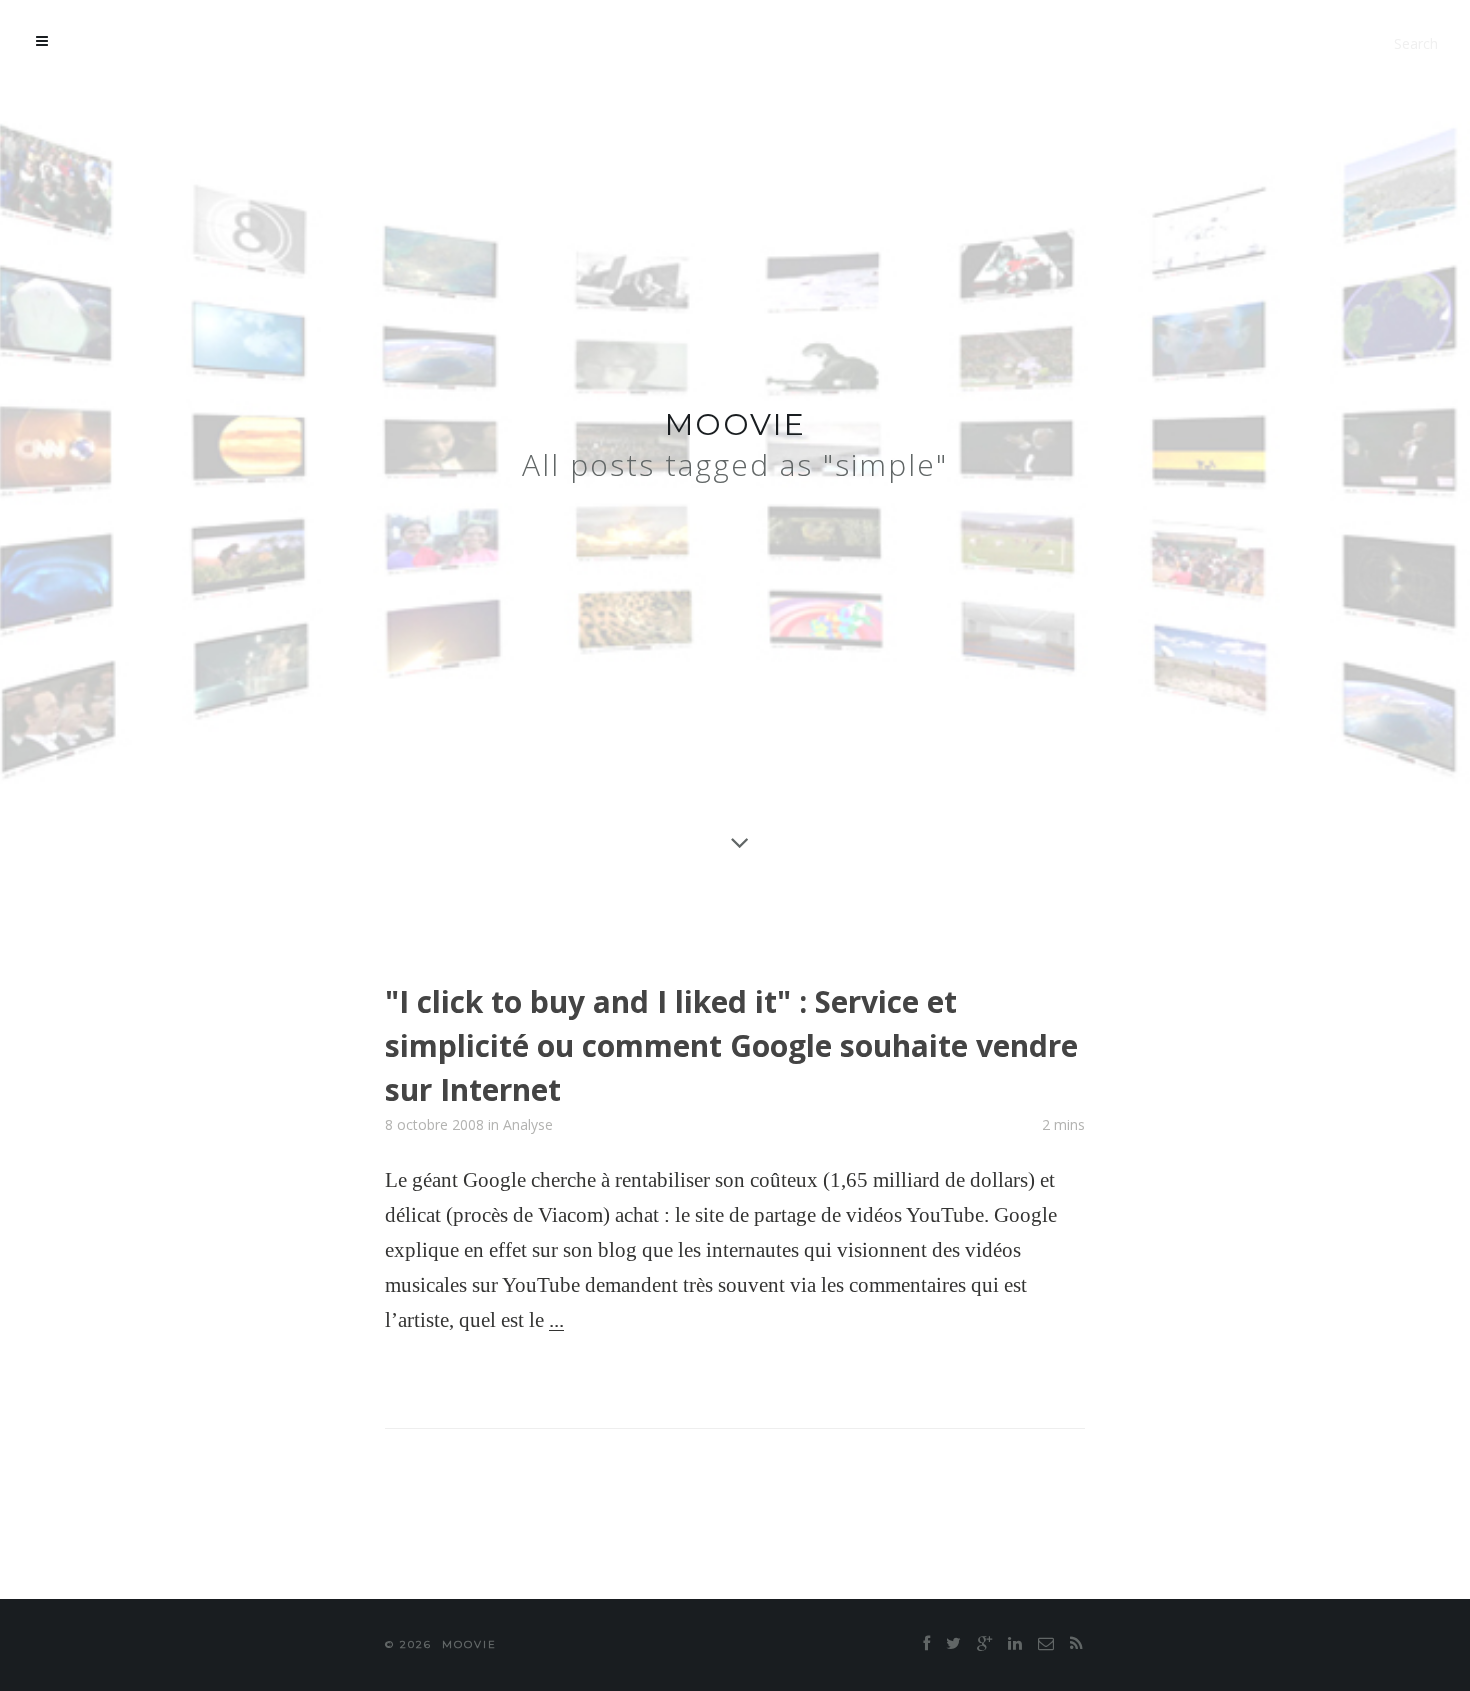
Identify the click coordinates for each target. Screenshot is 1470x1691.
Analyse (528, 1124)
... (556, 1320)
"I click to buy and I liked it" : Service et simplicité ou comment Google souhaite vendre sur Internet (731, 1045)
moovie (735, 424)
